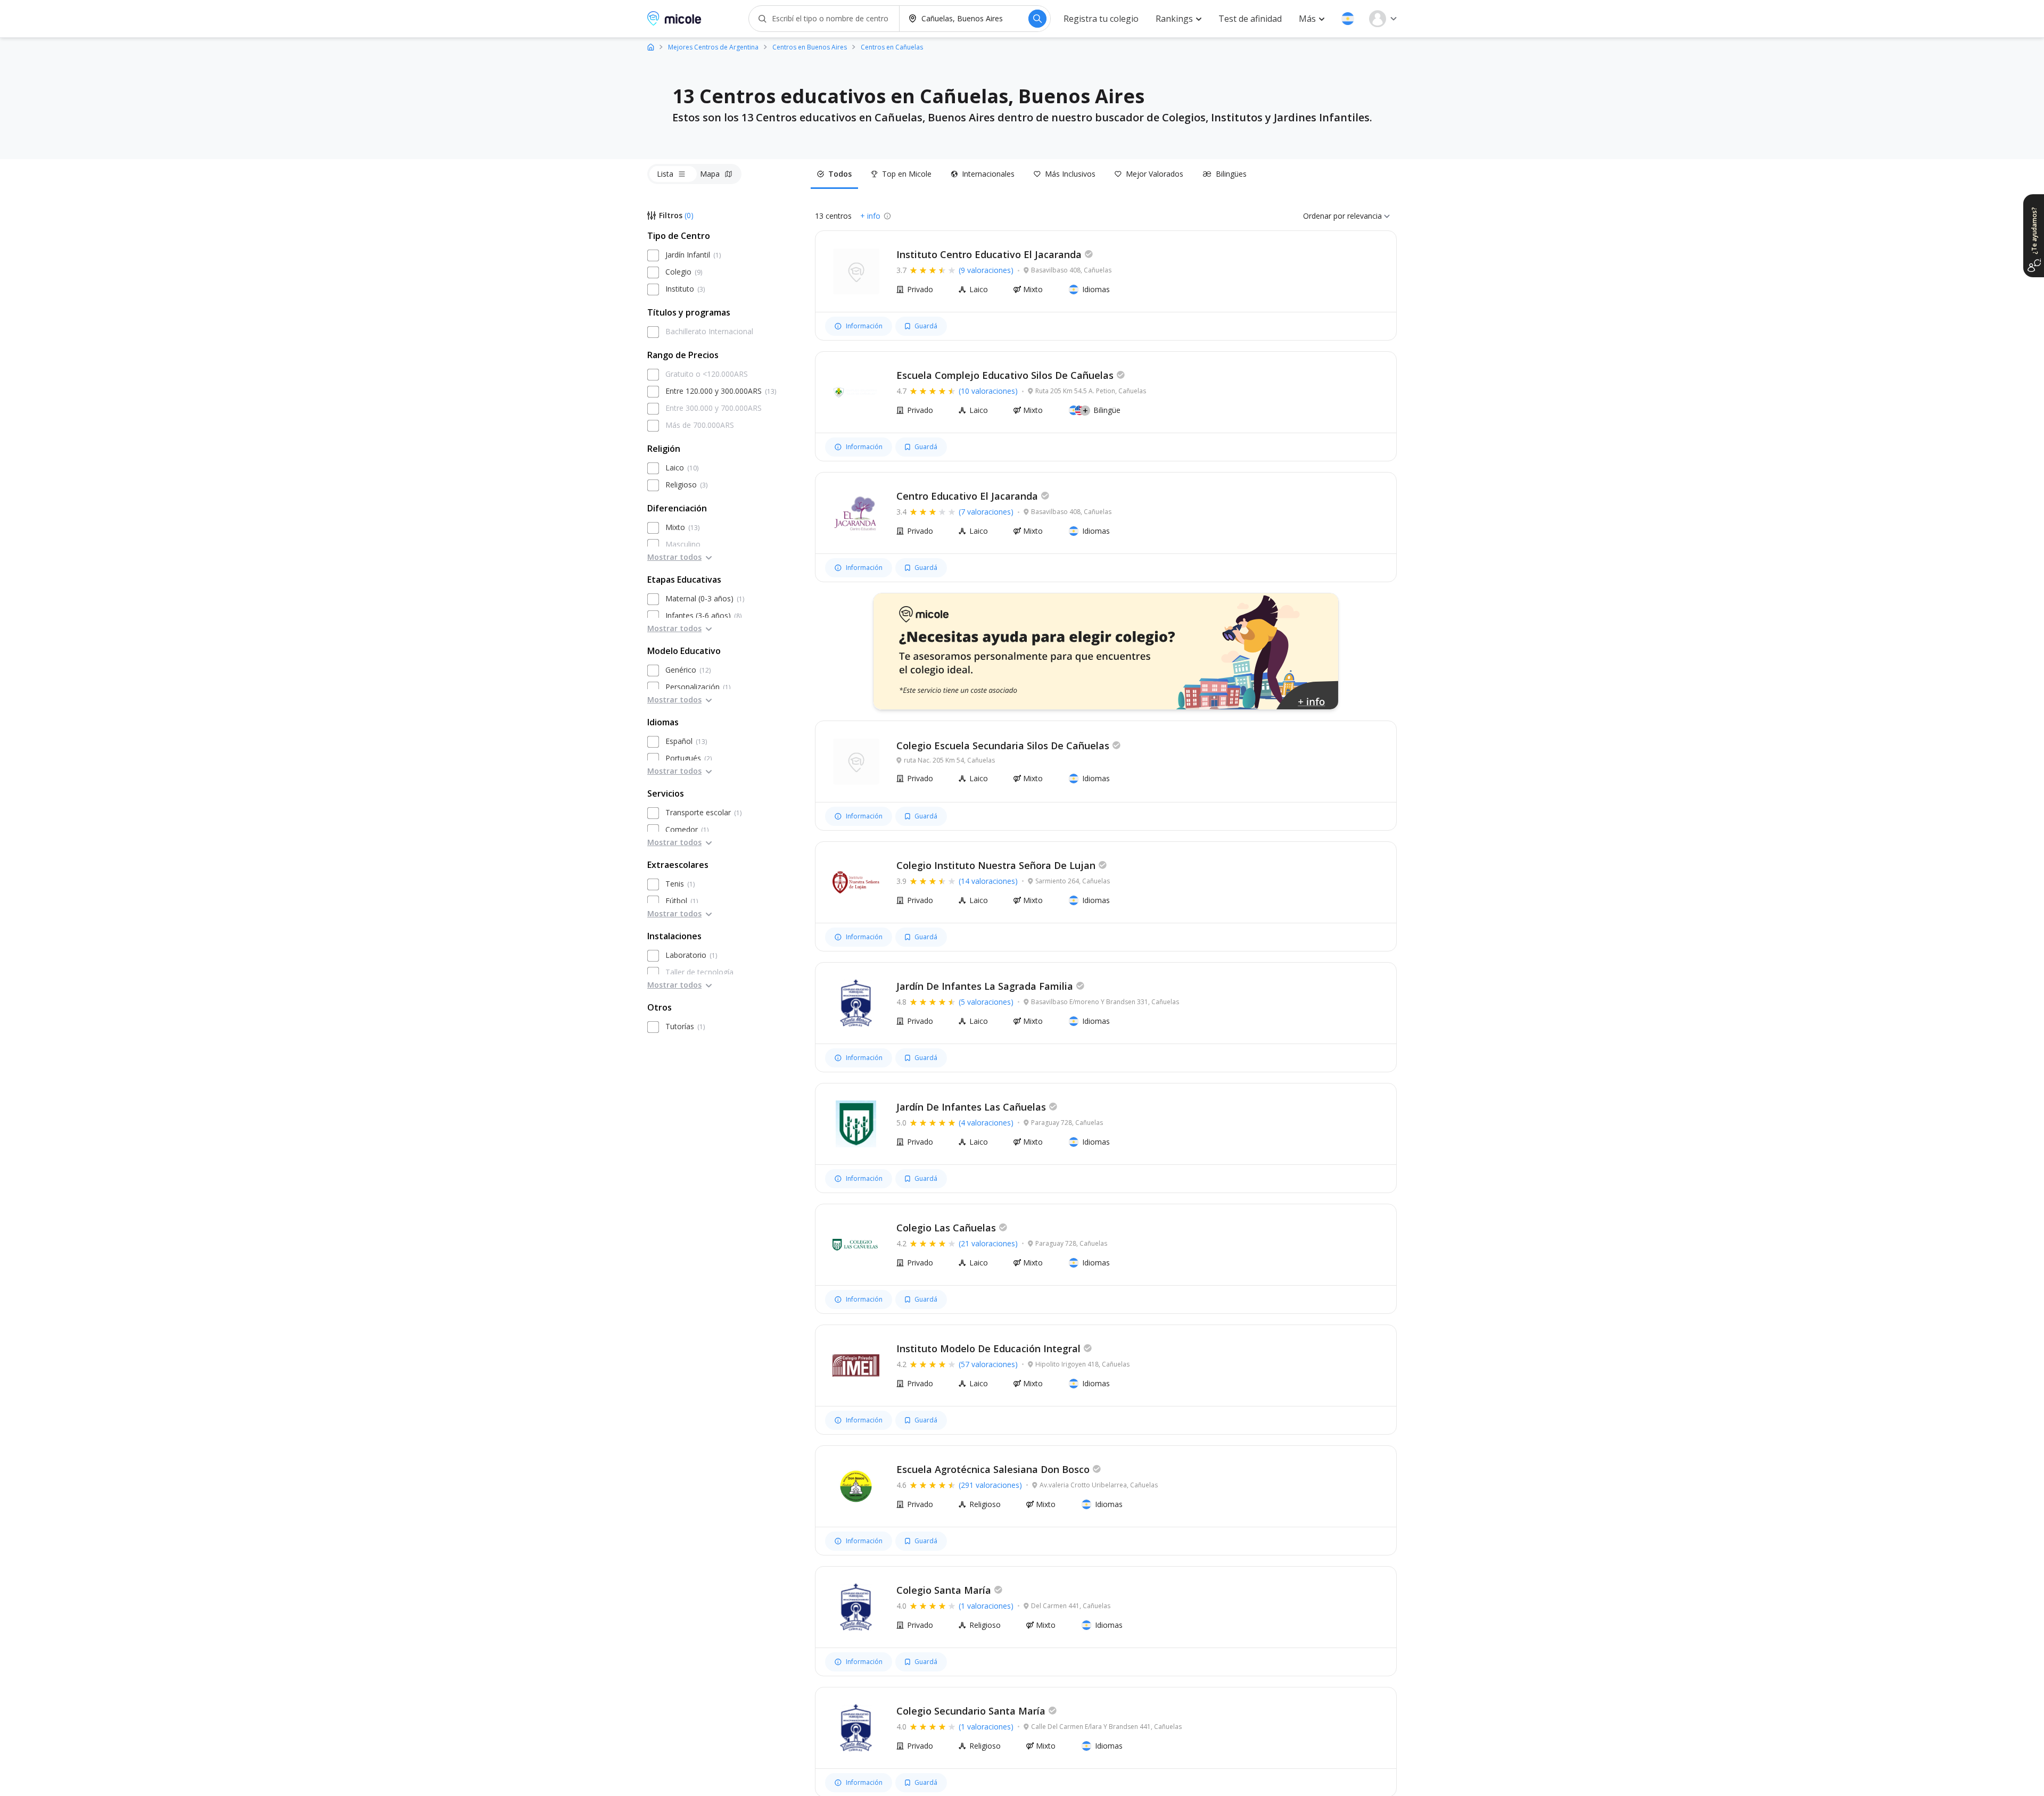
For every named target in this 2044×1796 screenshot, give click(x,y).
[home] (651, 47)
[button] (1348, 19)
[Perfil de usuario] (1383, 19)
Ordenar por (1324, 216)
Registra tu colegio (1101, 19)
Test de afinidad (1250, 19)
